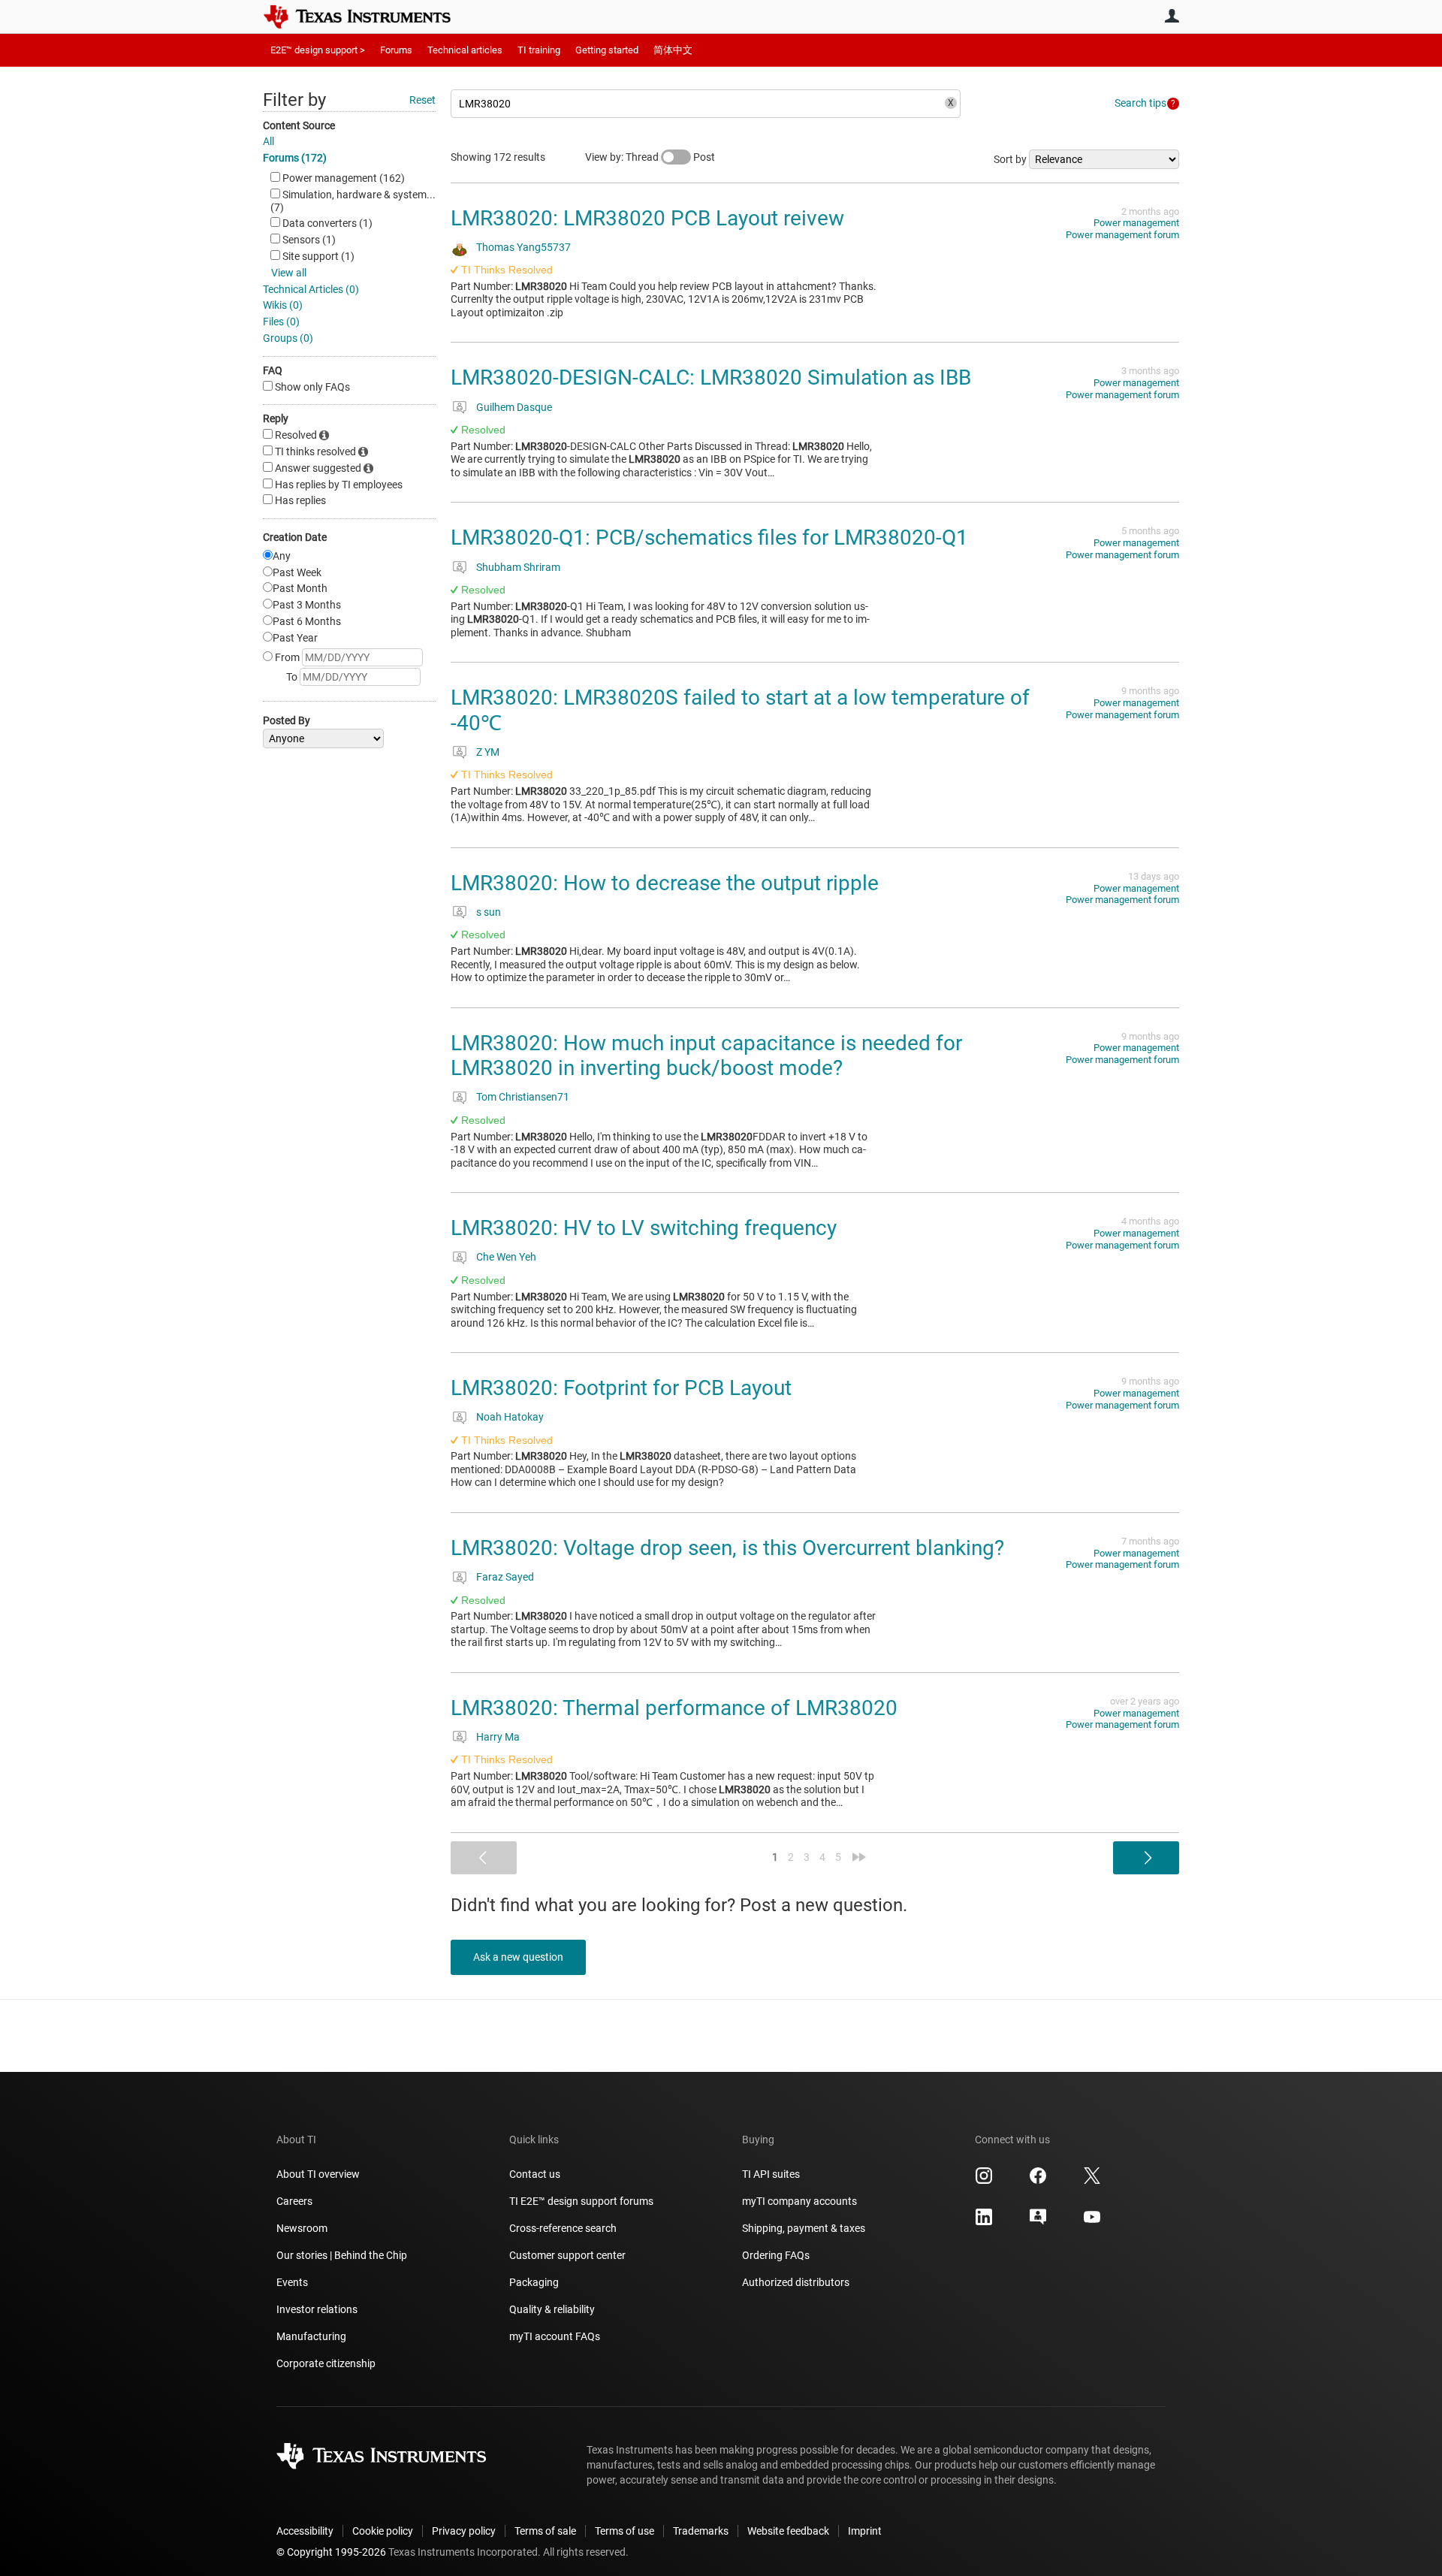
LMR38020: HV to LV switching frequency (644, 1228)
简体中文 (673, 50)
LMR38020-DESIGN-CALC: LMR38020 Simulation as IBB (711, 377)
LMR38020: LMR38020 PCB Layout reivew (647, 218)
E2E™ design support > (318, 50)
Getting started (607, 50)
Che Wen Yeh (506, 1257)
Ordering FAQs (776, 2255)
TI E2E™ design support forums (581, 2201)
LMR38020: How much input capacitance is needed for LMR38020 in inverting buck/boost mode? (706, 1056)
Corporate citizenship (326, 2363)
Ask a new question (518, 1957)
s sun (489, 912)
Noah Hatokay (510, 1417)
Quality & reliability (552, 2309)
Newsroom (302, 2228)
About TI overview (318, 2174)
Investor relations (317, 2309)
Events (292, 2282)
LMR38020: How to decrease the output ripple (665, 883)
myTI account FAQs (555, 2336)
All (268, 141)
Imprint (865, 2531)
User (1172, 16)
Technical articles (465, 50)
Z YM (488, 752)
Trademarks (701, 2531)
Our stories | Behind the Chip (342, 2255)
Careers (294, 2201)
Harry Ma (498, 1737)
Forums (396, 50)
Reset (422, 100)
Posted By (287, 720)
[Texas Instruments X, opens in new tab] (1092, 2181)
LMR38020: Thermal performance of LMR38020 (674, 1708)
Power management (1136, 223)
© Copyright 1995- (331, 2552)
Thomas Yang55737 (523, 247)
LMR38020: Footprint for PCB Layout (621, 1388)
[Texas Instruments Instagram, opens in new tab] (984, 2181)
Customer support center (567, 2255)
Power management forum (1122, 235)
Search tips (1140, 103)
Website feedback (788, 2531)
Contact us (535, 2174)
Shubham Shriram (518, 567)
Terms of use (624, 2531)
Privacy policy (464, 2531)
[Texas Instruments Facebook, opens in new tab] (1038, 2181)
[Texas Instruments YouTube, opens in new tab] (1092, 2222)
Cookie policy (383, 2531)
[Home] (368, 17)
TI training (539, 50)
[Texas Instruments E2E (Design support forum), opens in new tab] (1038, 2222)
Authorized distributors (796, 2282)
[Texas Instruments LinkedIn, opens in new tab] (984, 2222)
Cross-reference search (563, 2228)
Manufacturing (311, 2336)
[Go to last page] (859, 1857)
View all (289, 273)
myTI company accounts (799, 2201)
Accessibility (305, 2531)
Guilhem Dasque (514, 407)
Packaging (534, 2282)
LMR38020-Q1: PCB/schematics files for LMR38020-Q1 (709, 538)
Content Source (299, 125)
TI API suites (771, 2174)
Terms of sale (545, 2531)
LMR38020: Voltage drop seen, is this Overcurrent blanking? (727, 1548)
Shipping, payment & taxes (804, 2228)
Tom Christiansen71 (523, 1097)
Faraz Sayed (505, 1577)
